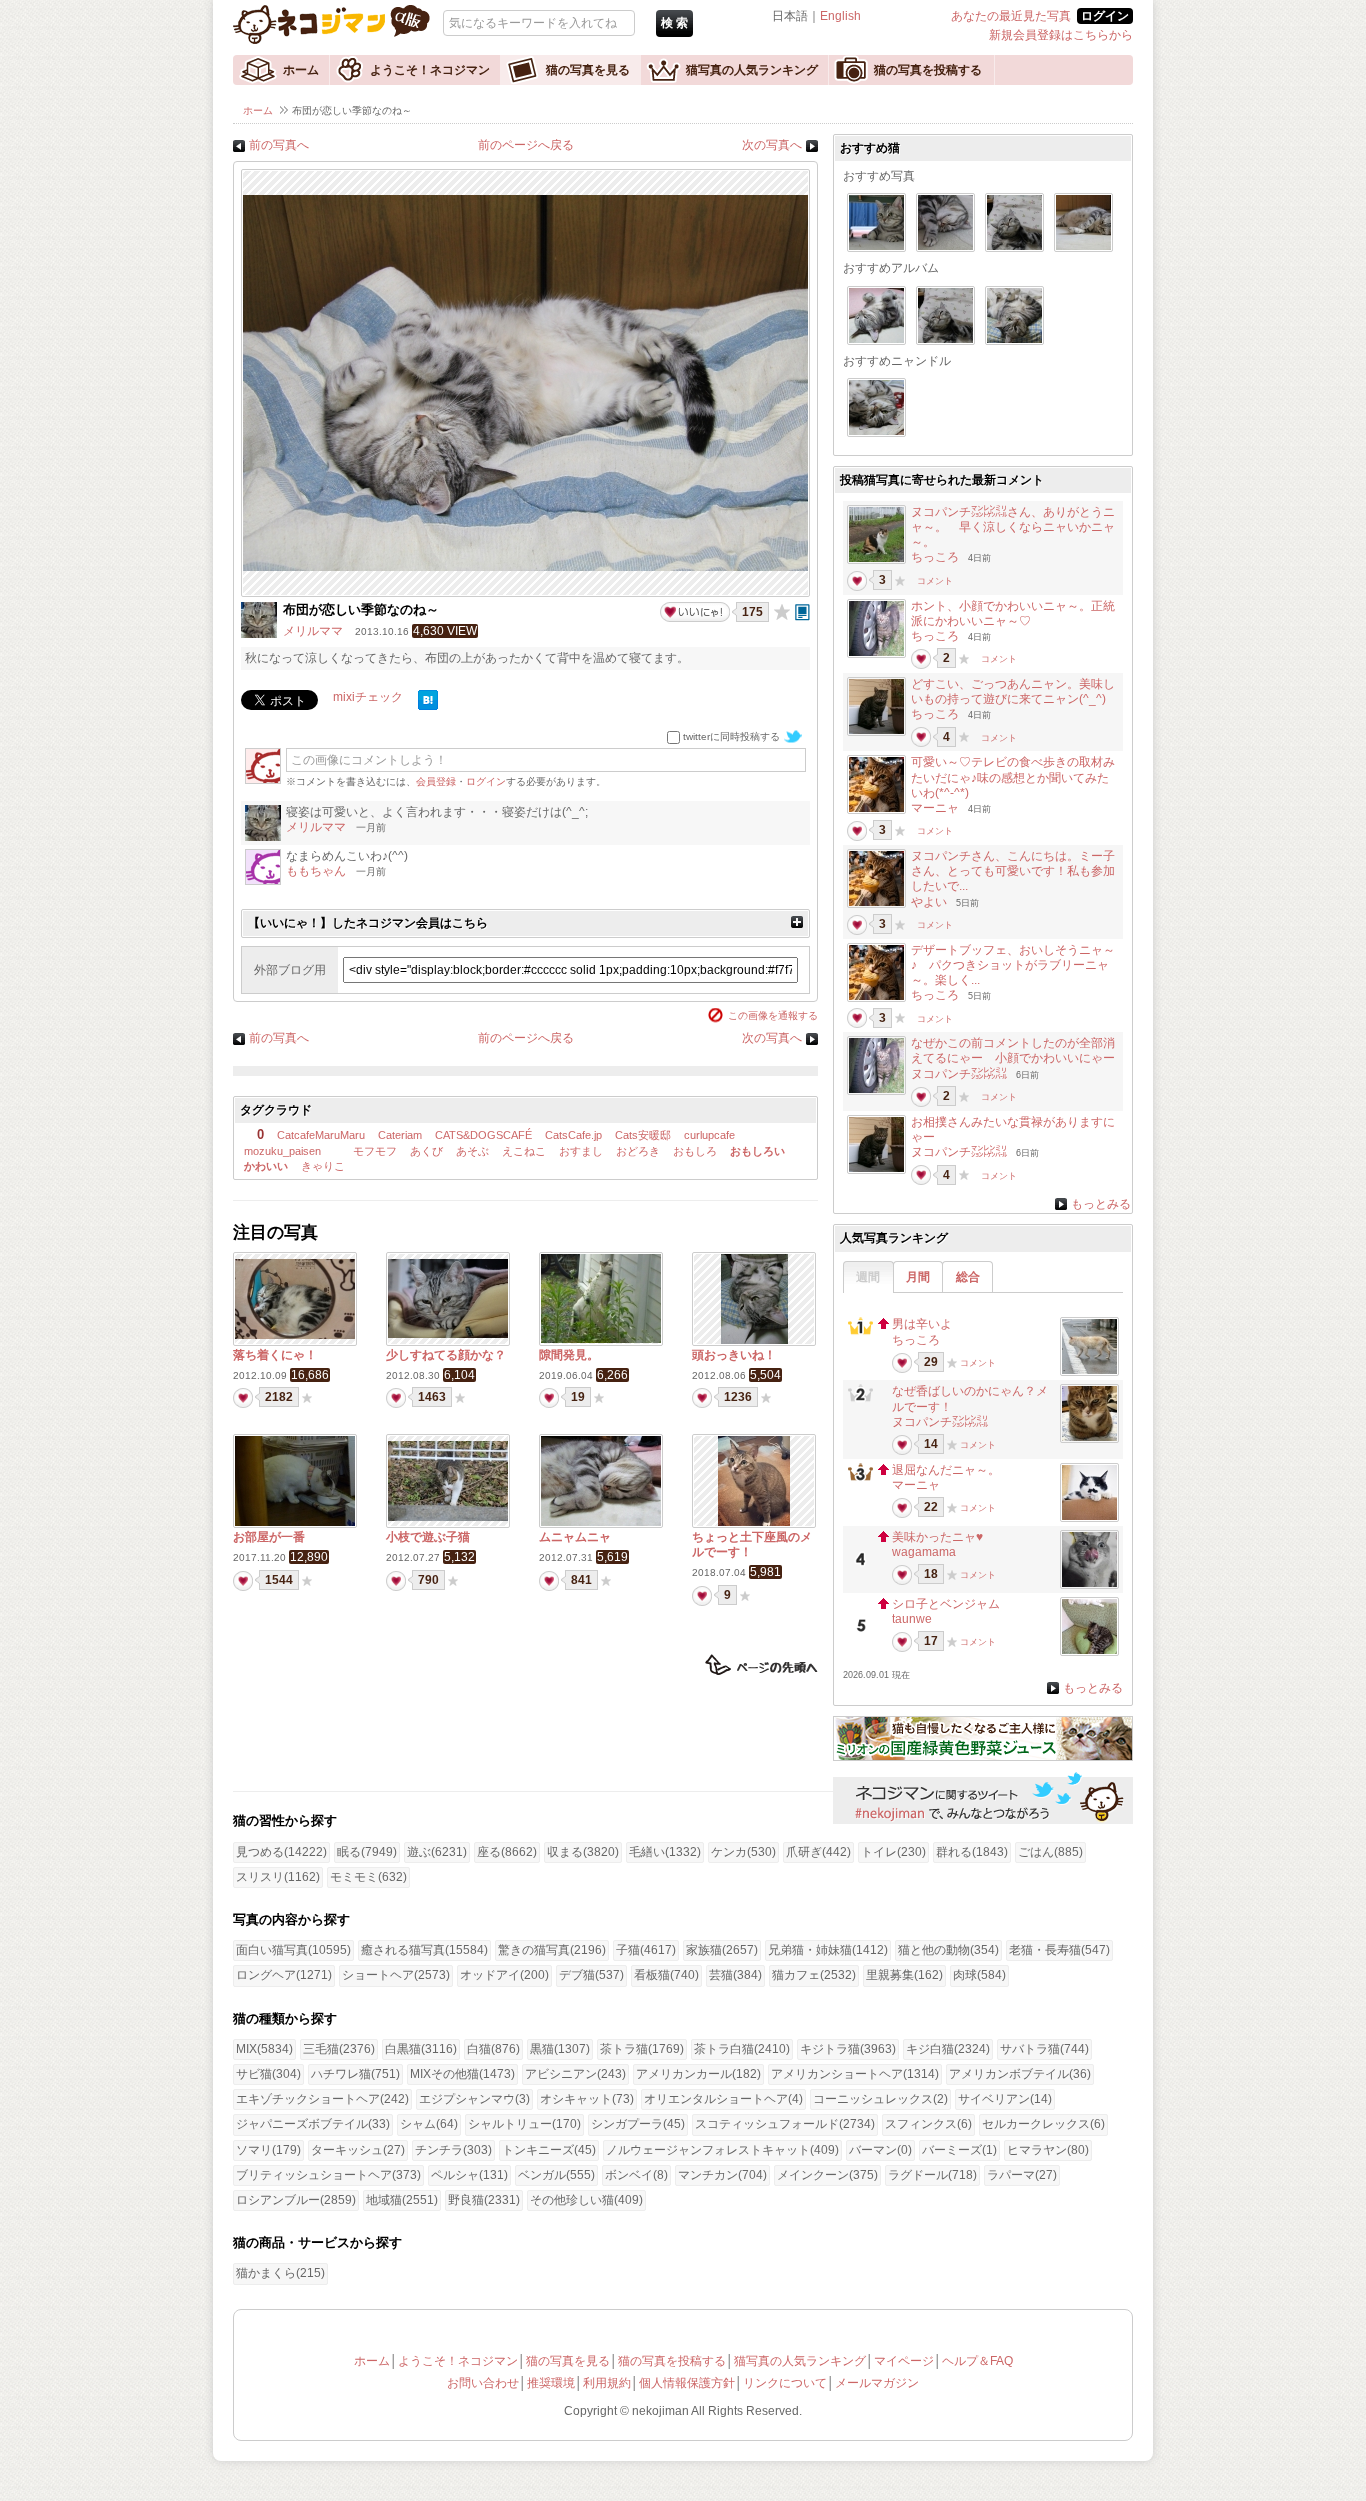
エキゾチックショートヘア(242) (322, 2099)
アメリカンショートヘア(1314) (855, 2074)
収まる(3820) (583, 1852)
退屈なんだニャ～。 (946, 1470)
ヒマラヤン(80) (1048, 2150)
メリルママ (313, 631)
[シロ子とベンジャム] (1089, 1650)
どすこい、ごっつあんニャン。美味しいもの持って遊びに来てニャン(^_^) (1013, 691)
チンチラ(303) (453, 2150)
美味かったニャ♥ (937, 1537)
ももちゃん (316, 871)
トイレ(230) (893, 1852)
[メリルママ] (259, 634)
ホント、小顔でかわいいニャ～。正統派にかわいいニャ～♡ (1013, 613)
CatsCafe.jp (573, 1135)
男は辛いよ (922, 1324)
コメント (935, 580)
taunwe (912, 1619)
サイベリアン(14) (1005, 2099)
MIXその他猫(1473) (462, 2074)
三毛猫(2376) (339, 2049)
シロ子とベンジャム (946, 1604)
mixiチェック (368, 697)
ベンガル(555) (556, 2175)
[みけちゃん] (876, 558)
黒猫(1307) (560, 2049)
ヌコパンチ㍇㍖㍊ (959, 1074)
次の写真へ (772, 145)
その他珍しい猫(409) (586, 2200)
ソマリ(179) (268, 2150)
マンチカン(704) (722, 2175)
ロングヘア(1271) (284, 1975)
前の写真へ (279, 145)
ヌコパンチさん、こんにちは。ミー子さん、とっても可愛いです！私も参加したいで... (1013, 871)
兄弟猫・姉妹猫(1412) (828, 1950)
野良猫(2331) (484, 2200)
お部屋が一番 (269, 1537)
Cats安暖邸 (643, 1135)
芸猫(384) (735, 1975)
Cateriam (400, 1135)
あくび (426, 1151)
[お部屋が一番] (295, 1522)
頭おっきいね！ (734, 1355)
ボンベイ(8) (636, 2175)
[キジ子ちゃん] (876, 652)
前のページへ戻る (526, 145)
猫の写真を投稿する (928, 70)
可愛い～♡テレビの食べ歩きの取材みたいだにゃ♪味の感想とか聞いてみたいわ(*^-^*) (1013, 777)
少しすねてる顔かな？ (446, 1355)
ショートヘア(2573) (396, 1975)
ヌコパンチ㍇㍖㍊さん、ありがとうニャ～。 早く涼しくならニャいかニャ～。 (1013, 527)
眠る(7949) (367, 1852)
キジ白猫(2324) (948, 2049)
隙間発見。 (569, 1355)
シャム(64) (429, 2124)
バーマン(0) (880, 2150)
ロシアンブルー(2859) (296, 2200)
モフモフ (373, 1151)
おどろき (638, 1151)
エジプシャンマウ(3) (474, 2099)
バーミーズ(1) (959, 2150)
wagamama (924, 1552)
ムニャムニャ (575, 1537)
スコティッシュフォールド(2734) (785, 2124)
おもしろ (695, 1151)
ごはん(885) (1050, 1852)
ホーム (301, 70)
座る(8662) (507, 1852)
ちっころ (935, 557)
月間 (918, 1277)
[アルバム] (802, 612)
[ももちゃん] (263, 881)
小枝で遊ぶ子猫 (428, 1537)
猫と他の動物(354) (948, 1950)
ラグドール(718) (932, 2175)
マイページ (904, 2361)
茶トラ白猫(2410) (742, 2049)
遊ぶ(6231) (437, 1852)
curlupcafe (709, 1135)
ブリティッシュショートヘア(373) (328, 2175)
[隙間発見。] (601, 1339)
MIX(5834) (264, 2049)
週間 (868, 1277)
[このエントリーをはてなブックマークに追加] (428, 706)
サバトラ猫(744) (1044, 2049)
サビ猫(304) (268, 2074)
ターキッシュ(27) (358, 2150)
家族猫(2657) (722, 1950)
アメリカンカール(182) (698, 2074)
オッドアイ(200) (504, 1975)
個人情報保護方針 (687, 2383)
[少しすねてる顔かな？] (448, 1334)
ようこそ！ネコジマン (430, 70)
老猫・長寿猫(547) (1059, 1950)
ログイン (486, 781)
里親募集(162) (904, 1975)
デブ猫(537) (591, 1975)
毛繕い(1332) (665, 1852)
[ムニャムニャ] (601, 1522)
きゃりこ (323, 1166)
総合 (968, 1277)
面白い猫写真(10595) (293, 1950)
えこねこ (524, 1151)
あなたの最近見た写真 (1011, 16)
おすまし (581, 1151)
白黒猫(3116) (421, 2049)
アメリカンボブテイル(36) (1020, 2074)
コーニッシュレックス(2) (880, 2099)
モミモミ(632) (368, 1877)
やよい (929, 902)
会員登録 (436, 781)
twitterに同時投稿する (731, 736)
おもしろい (757, 1151)
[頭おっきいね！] (754, 1340)
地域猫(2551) (402, 2200)
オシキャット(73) (587, 2099)
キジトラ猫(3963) (848, 2049)
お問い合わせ (483, 2383)
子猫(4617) (646, 1950)
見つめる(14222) (281, 1852)
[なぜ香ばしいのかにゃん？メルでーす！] (1089, 1437)
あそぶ (472, 1151)
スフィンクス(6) (928, 2124)
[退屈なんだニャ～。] (1089, 1516)
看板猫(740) (666, 1975)
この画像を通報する (773, 1015)
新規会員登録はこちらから (1061, 35)
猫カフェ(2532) (814, 1975)
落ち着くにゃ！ (275, 1355)
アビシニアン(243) (575, 2074)
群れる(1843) (972, 1852)
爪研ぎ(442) (818, 1852)
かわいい (266, 1166)
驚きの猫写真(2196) (552, 1950)
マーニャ (935, 808)
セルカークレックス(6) (1043, 2124)
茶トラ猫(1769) (642, 2049)
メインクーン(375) (827, 2175)
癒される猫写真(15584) (424, 1950)
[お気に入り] (782, 612)
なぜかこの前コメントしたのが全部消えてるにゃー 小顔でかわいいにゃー (1013, 1050)
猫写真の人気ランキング (752, 70)
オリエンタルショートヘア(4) (723, 2099)
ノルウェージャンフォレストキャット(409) (722, 2150)
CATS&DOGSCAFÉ (483, 1135)
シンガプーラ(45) (638, 2124)
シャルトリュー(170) (524, 2124)
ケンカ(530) (743, 1852)
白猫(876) (493, 2049)
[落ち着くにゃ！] (295, 1335)
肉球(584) (979, 1975)
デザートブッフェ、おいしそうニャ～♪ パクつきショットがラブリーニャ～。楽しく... (1013, 965)
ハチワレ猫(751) (355, 2074)
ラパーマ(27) (1022, 2175)
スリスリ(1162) (278, 1877)
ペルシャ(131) (469, 2175)
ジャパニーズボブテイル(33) (313, 2124)
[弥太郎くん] (876, 730)
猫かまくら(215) (280, 2273)
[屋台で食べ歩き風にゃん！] (876, 808)
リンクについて (785, 2383)
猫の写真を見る (588, 70)
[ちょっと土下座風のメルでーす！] (754, 1522)
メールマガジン (877, 2383)
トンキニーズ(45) (549, 2150)
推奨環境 (551, 2383)
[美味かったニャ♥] (1089, 1583)
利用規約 (607, 2383)
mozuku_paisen (282, 1151)
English (840, 16)
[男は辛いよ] (1089, 1370)
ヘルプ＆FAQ (977, 2361)
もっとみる (1101, 1204)
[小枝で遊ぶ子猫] (448, 1517)
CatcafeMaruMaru (321, 1135)
